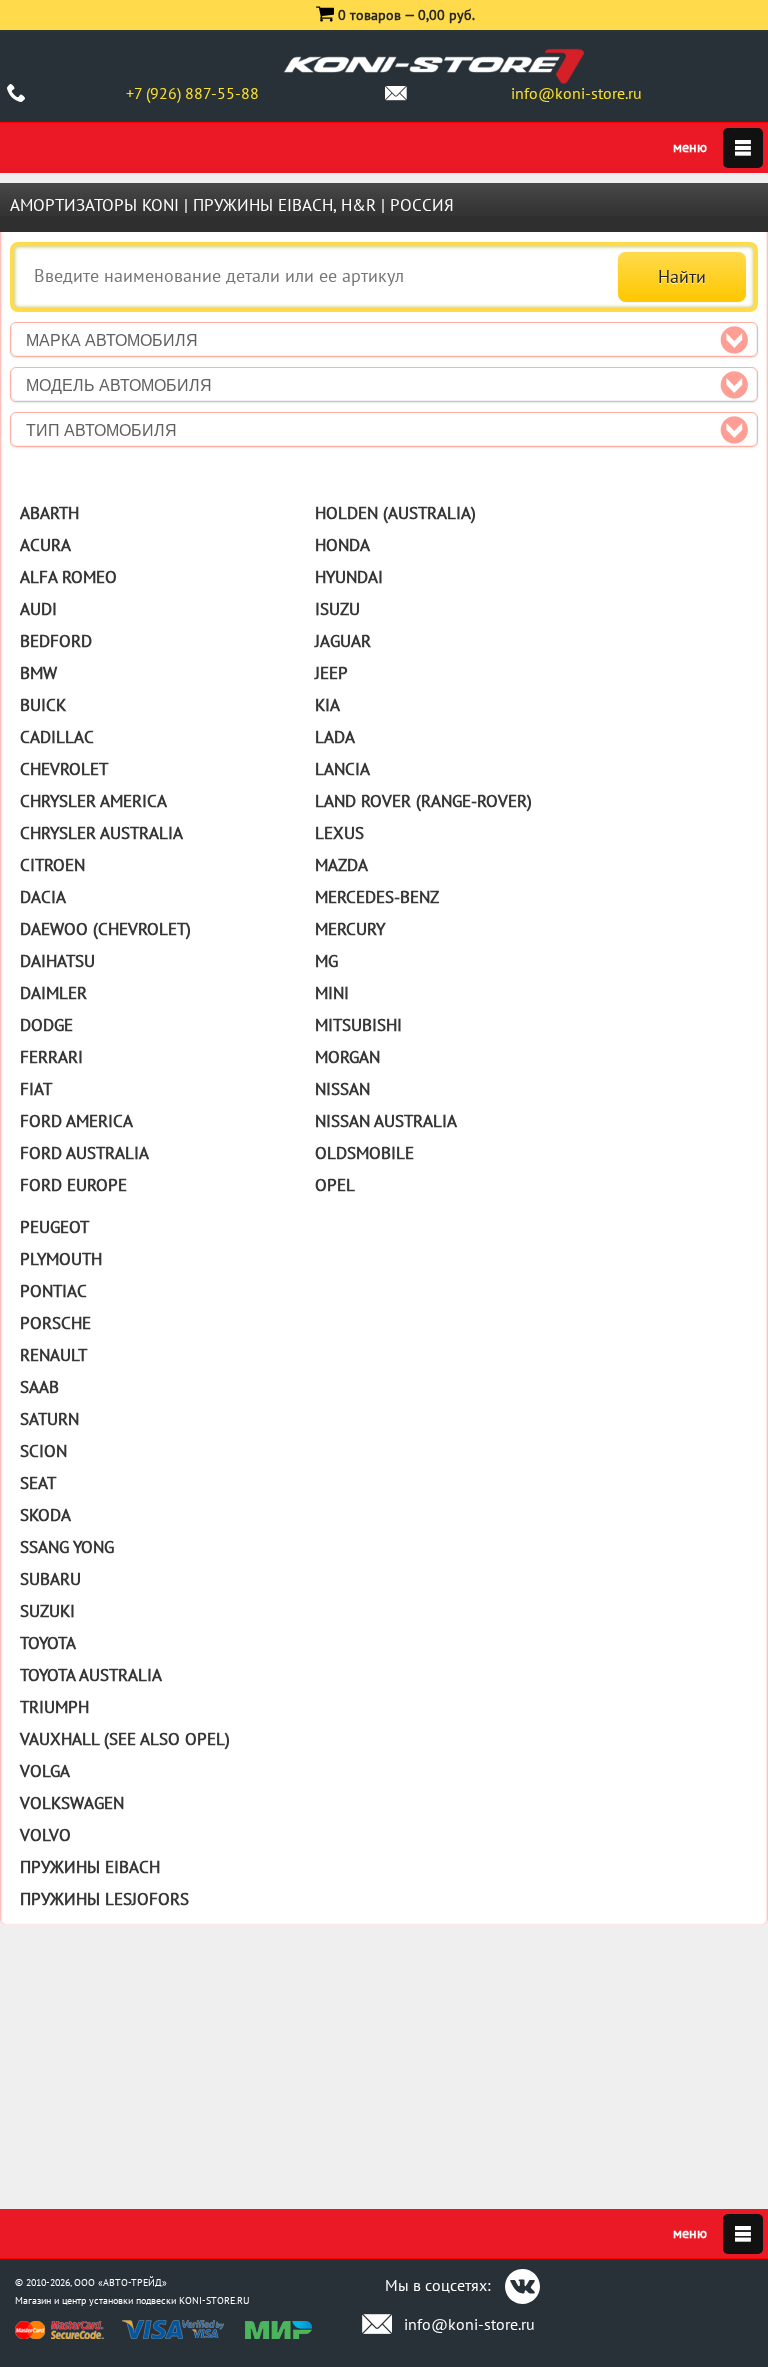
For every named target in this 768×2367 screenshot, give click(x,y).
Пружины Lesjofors (104, 1899)
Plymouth (61, 1259)
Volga (45, 1771)
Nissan (342, 1089)
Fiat (36, 1089)
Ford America (76, 1121)
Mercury (350, 929)
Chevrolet (64, 769)
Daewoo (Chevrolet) (105, 929)
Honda (342, 545)
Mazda (341, 865)
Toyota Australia (91, 1675)
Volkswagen (72, 1803)
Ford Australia (84, 1153)
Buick (43, 705)
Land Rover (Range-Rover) (423, 801)
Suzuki (47, 1611)
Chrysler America (93, 801)
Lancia (342, 769)
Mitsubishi (358, 1025)
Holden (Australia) (395, 513)
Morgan (347, 1057)
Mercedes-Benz (377, 897)
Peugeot (54, 1227)
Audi (38, 609)
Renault (53, 1355)
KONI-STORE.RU (214, 2300)
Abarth (49, 513)
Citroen (52, 865)
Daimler (53, 993)
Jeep (331, 673)
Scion (43, 1451)
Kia (327, 705)
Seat (38, 1483)
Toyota (48, 1643)
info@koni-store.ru (576, 93)
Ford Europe (73, 1185)
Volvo (45, 1835)
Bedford (56, 641)
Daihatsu (57, 961)
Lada (335, 737)
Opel (335, 1185)
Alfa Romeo (68, 577)
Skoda (45, 1515)
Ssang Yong (67, 1547)
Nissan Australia (386, 1121)
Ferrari (51, 1057)
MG (326, 961)
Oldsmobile (364, 1153)
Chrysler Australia (101, 833)
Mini (332, 993)
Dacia (43, 897)
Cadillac (57, 737)
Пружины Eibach (90, 1867)
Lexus (339, 833)
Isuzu (337, 609)
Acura (45, 545)
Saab (39, 1387)
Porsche (55, 1323)
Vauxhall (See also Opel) (125, 1739)
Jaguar (343, 641)
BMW (38, 673)
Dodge (46, 1025)
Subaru (50, 1579)
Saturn (49, 1419)
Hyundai (349, 577)
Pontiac (53, 1291)
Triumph (54, 1707)
